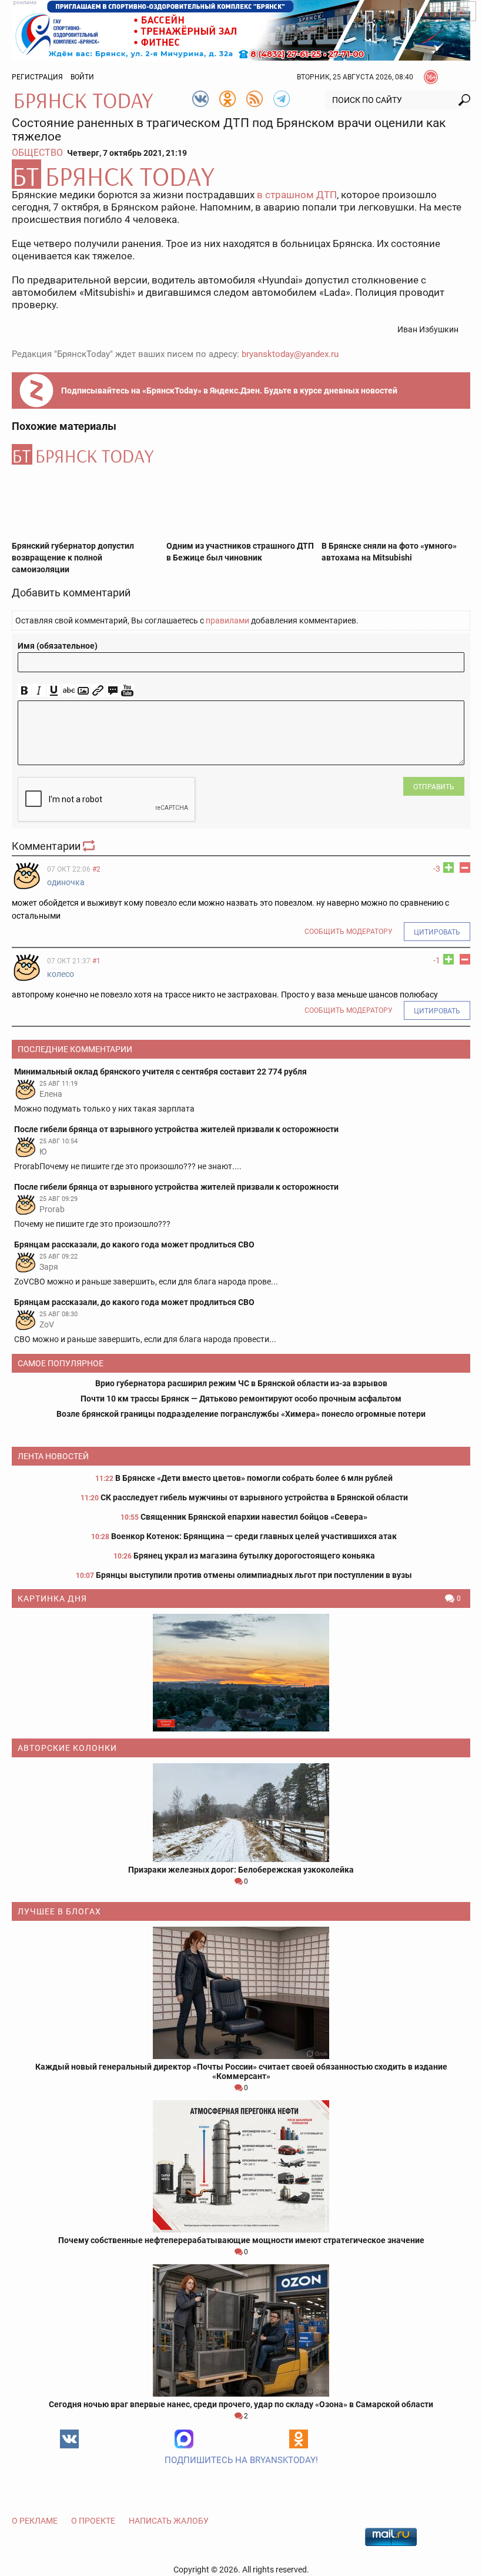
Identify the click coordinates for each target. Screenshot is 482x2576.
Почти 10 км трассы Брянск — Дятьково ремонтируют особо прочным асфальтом (241, 1399)
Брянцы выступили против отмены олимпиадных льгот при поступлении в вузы (254, 1575)
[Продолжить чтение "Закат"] (241, 1673)
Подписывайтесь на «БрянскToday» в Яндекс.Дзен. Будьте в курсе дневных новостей (229, 391)
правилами (227, 620)
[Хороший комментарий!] (448, 867)
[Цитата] (113, 691)
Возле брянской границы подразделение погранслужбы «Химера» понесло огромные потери (241, 1414)
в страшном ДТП (297, 195)
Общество (37, 153)
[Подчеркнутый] (54, 691)
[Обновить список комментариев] (90, 846)
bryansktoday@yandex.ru (290, 354)
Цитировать (437, 932)
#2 (96, 869)
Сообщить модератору (349, 932)
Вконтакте (69, 2439)
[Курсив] (39, 691)
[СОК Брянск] (241, 29)
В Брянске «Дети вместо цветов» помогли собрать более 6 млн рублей (254, 1478)
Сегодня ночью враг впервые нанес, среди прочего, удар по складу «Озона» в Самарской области (241, 2404)
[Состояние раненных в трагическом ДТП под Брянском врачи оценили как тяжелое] (241, 174)
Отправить (434, 787)
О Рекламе (35, 2521)
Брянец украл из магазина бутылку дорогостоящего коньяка (254, 1556)
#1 (96, 961)
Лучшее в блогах (59, 1911)
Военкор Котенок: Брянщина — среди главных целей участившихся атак (254, 1536)
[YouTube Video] (127, 691)
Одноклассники (299, 2439)
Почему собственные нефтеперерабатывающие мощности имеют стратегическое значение (241, 2240)
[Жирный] (24, 691)
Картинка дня (52, 1599)
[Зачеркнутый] (68, 691)
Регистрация (37, 77)
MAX (184, 2439)
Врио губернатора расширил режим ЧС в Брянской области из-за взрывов (241, 1383)
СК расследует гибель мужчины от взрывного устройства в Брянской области (254, 1497)
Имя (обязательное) (58, 646)
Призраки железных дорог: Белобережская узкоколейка (241, 1870)
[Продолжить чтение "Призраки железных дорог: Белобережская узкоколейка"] (241, 1813)
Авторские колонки (67, 1748)
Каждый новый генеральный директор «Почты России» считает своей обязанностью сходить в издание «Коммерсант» (241, 2071)
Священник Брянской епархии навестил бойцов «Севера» (254, 1517)
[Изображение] (83, 691)
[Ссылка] (98, 691)
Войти (82, 77)
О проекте (93, 2521)
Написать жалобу (169, 2521)
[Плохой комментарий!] (465, 867)
